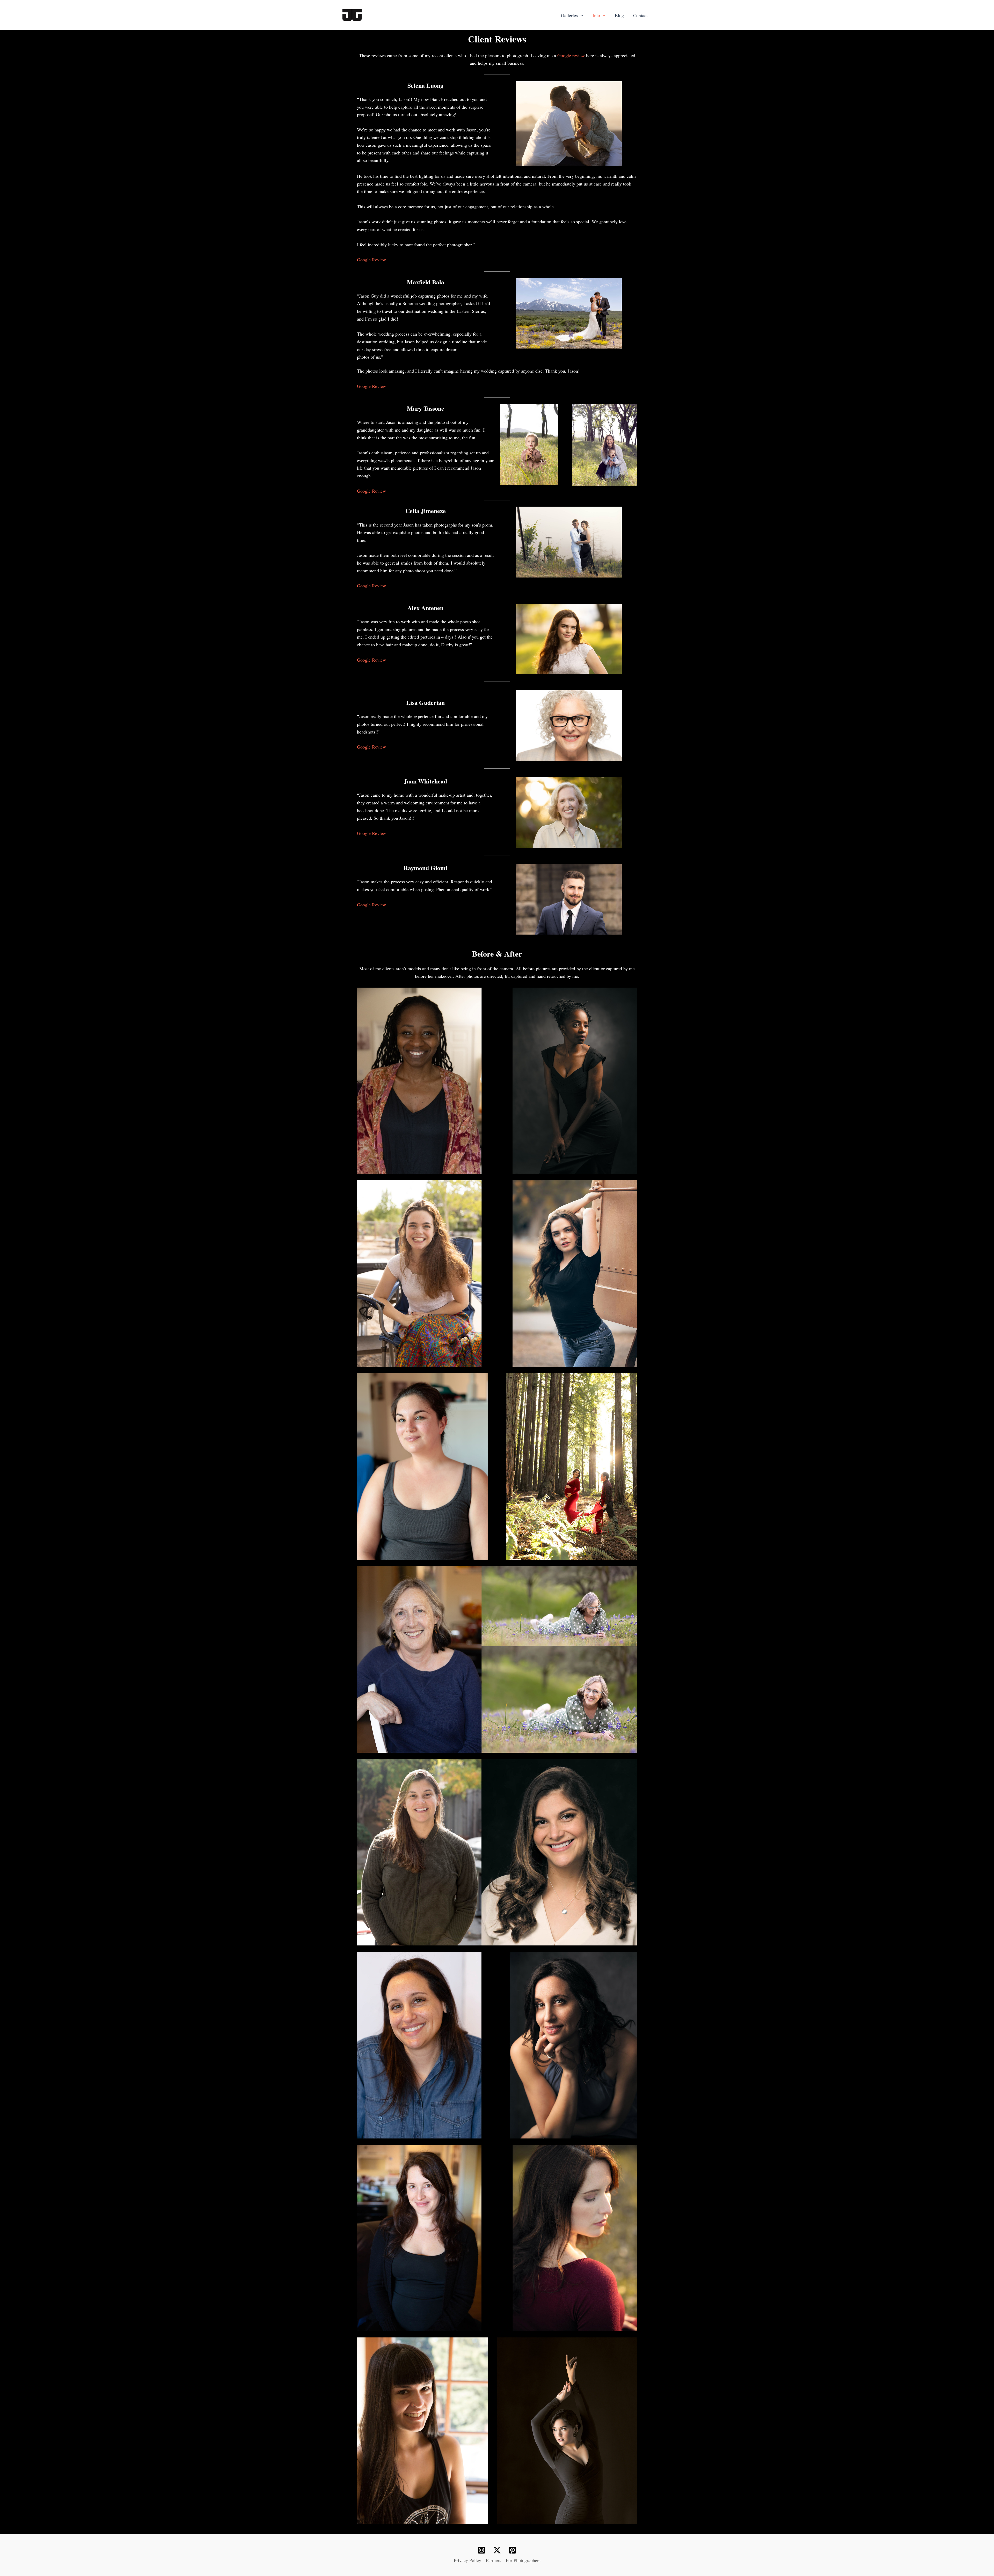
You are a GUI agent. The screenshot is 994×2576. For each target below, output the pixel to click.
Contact (640, 15)
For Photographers (523, 2560)
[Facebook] (481, 2550)
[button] (580, 15)
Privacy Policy (467, 2560)
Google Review (371, 260)
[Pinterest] (513, 2550)
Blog (619, 15)
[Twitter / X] (497, 2550)
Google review (571, 55)
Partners (494, 2560)
